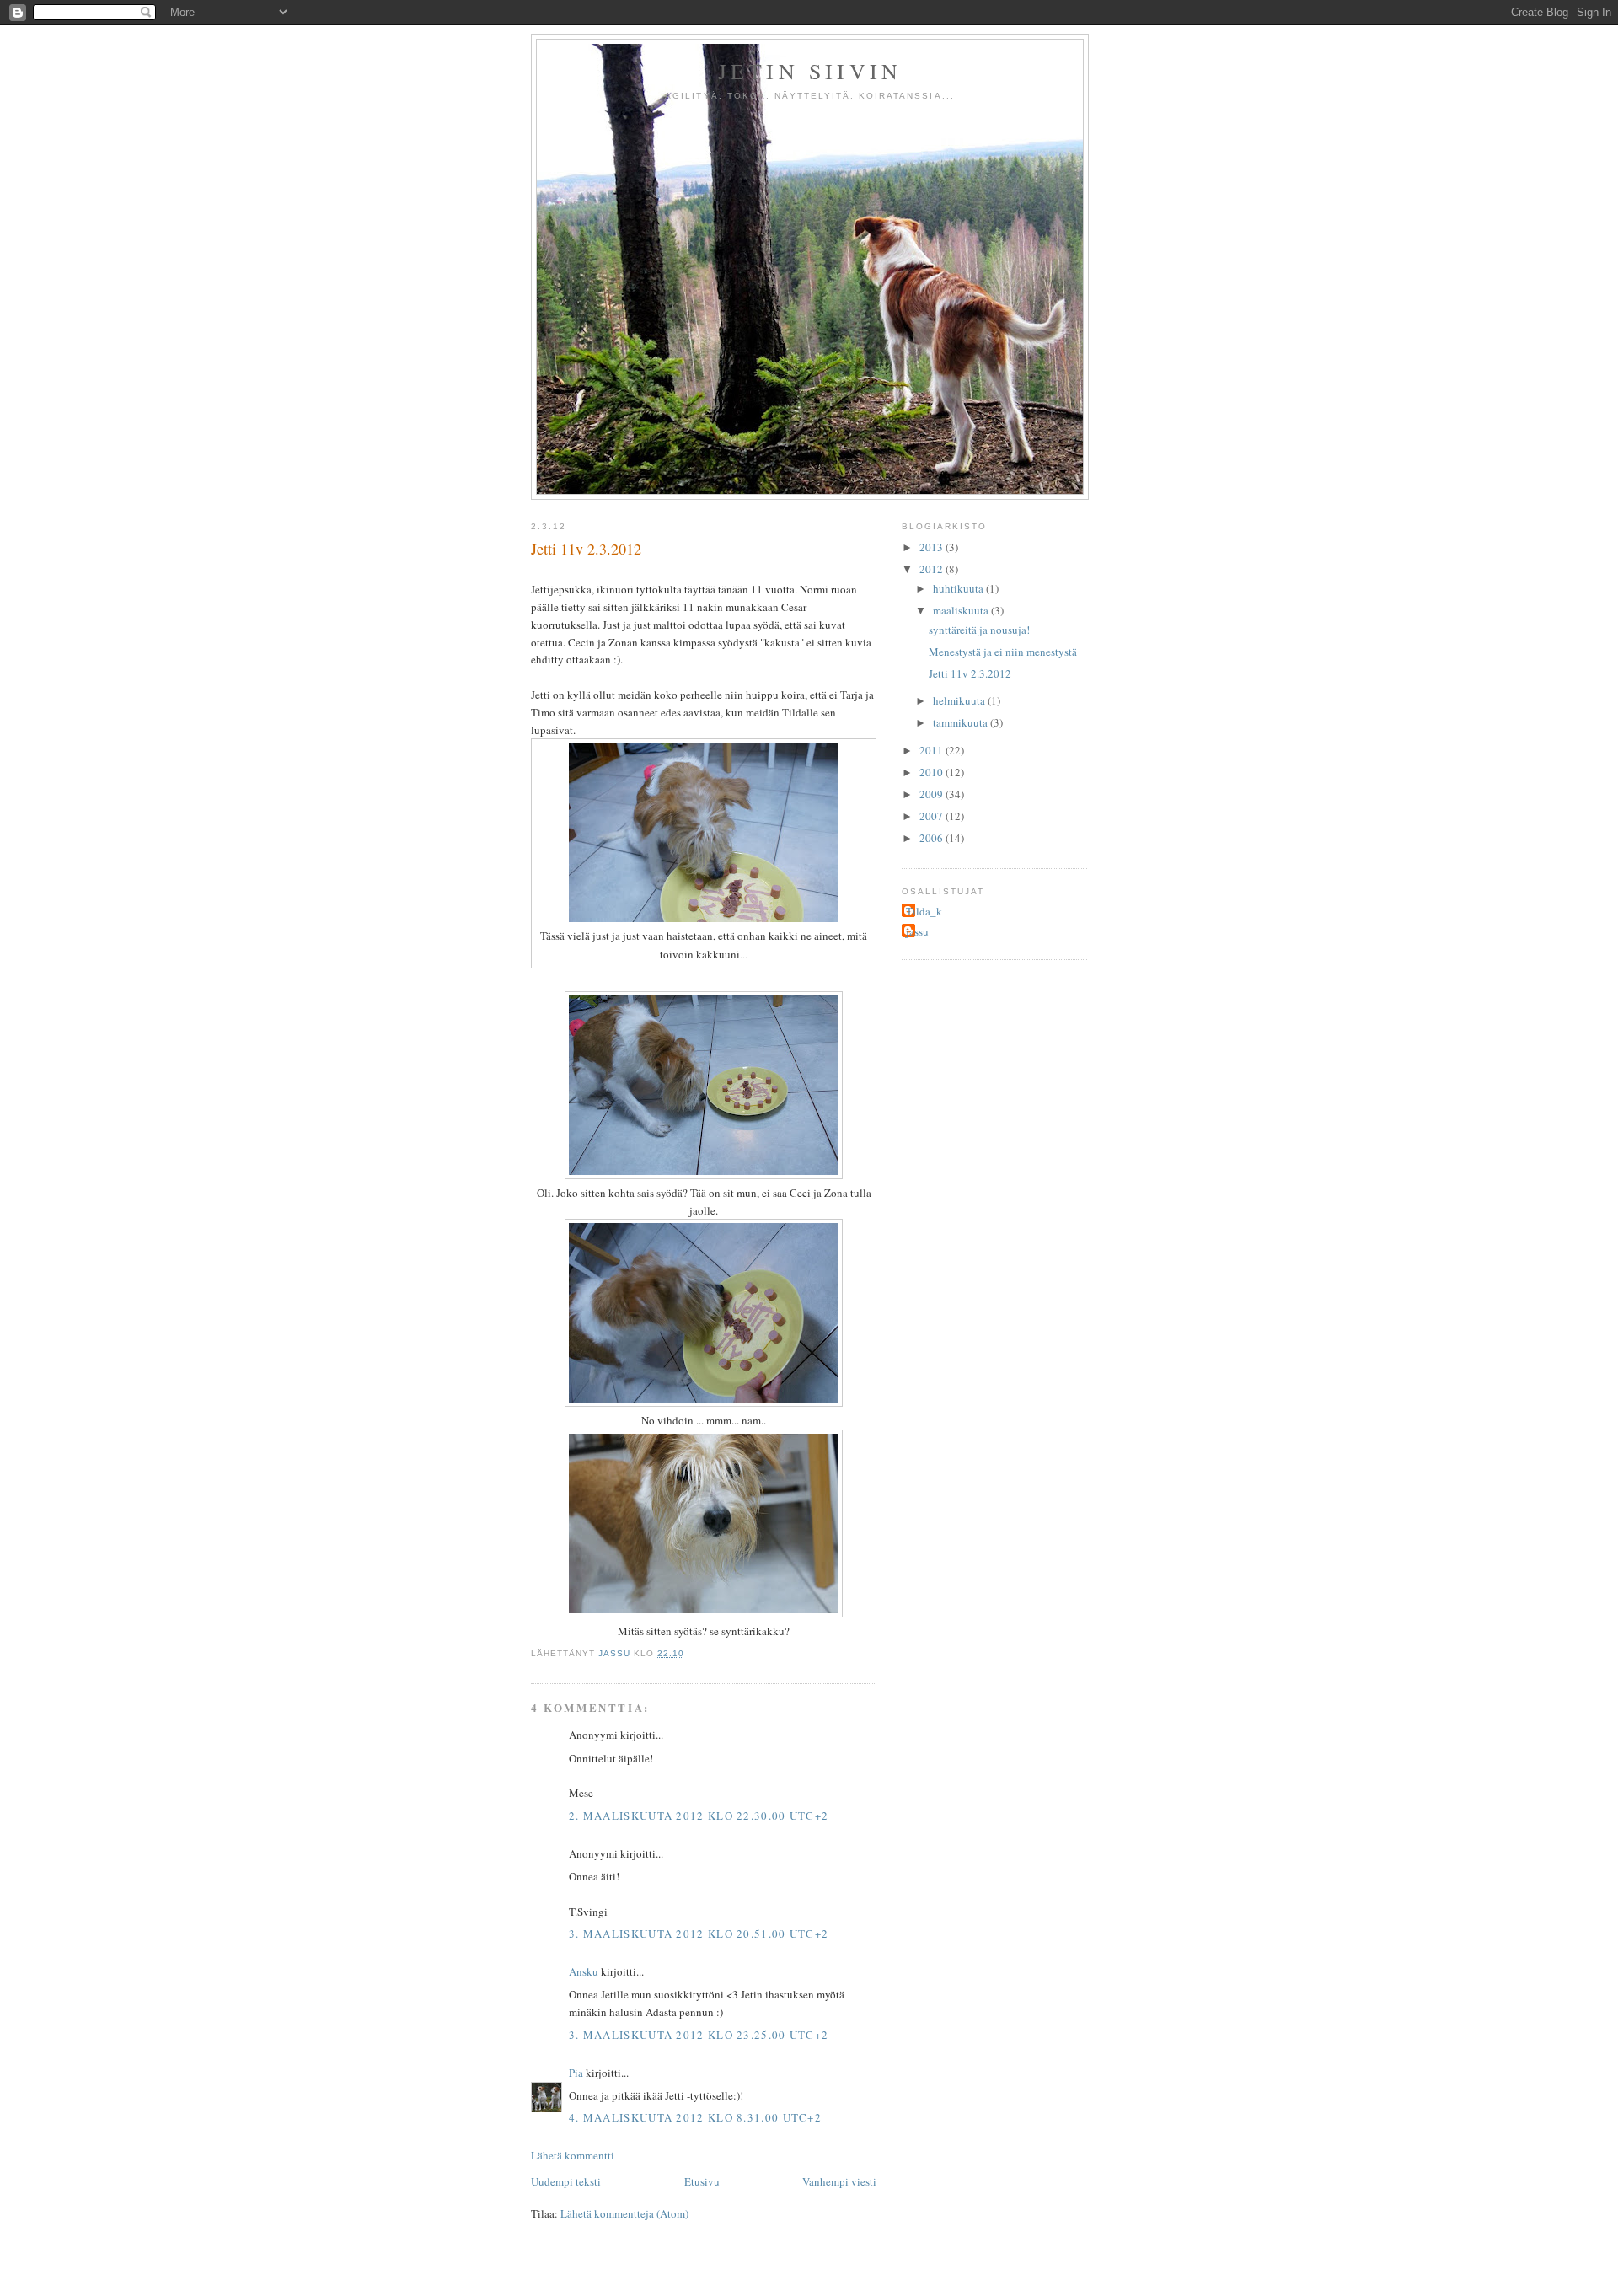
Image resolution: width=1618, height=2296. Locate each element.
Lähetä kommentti (573, 2155)
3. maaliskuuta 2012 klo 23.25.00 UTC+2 (699, 2035)
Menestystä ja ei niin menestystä (1003, 652)
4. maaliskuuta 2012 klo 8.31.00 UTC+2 (695, 2117)
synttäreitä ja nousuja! (979, 630)
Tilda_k (924, 911)
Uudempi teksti (566, 2181)
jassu (917, 931)
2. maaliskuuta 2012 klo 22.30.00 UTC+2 (699, 1816)
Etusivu (702, 2181)
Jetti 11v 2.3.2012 (970, 673)
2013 (932, 547)
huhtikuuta (959, 588)
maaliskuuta (962, 610)
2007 (932, 816)
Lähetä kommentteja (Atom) (624, 2213)
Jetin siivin (810, 71)
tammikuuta (962, 722)
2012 (932, 569)
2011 (932, 750)
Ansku (584, 1971)
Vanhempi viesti (839, 2181)
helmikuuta (960, 700)
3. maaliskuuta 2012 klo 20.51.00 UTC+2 (699, 1934)
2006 (932, 838)
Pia (576, 2073)
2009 (932, 794)
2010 (932, 772)
